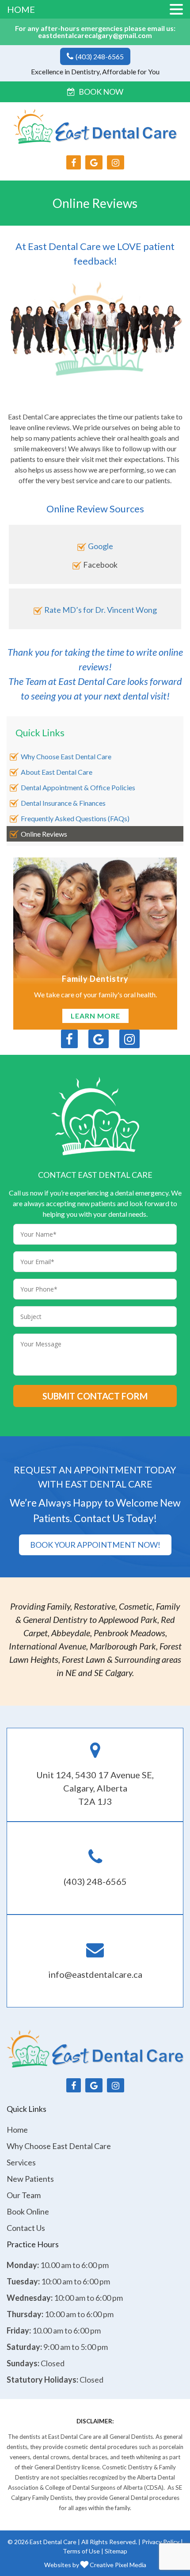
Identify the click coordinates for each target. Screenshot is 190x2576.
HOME (21, 9)
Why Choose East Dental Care (66, 756)
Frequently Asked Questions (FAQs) (75, 818)
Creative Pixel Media (117, 2565)
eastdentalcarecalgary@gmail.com (95, 35)
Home (17, 2130)
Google (101, 546)
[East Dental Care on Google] (94, 162)
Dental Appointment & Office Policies (78, 787)
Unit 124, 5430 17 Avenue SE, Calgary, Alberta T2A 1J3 (95, 1788)
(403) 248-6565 (99, 56)
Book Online (28, 2211)
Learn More (95, 1016)
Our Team (24, 2195)
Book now (101, 92)
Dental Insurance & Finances (63, 803)
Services (21, 2162)
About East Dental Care (57, 772)
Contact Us (26, 2228)
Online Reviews (44, 834)
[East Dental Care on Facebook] (74, 162)
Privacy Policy (161, 2542)
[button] (176, 10)
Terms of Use (81, 2551)
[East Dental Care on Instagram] (116, 162)
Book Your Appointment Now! (95, 1545)
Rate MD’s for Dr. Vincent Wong (101, 610)
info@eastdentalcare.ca (95, 1974)
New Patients (30, 2179)
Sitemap (116, 2551)
